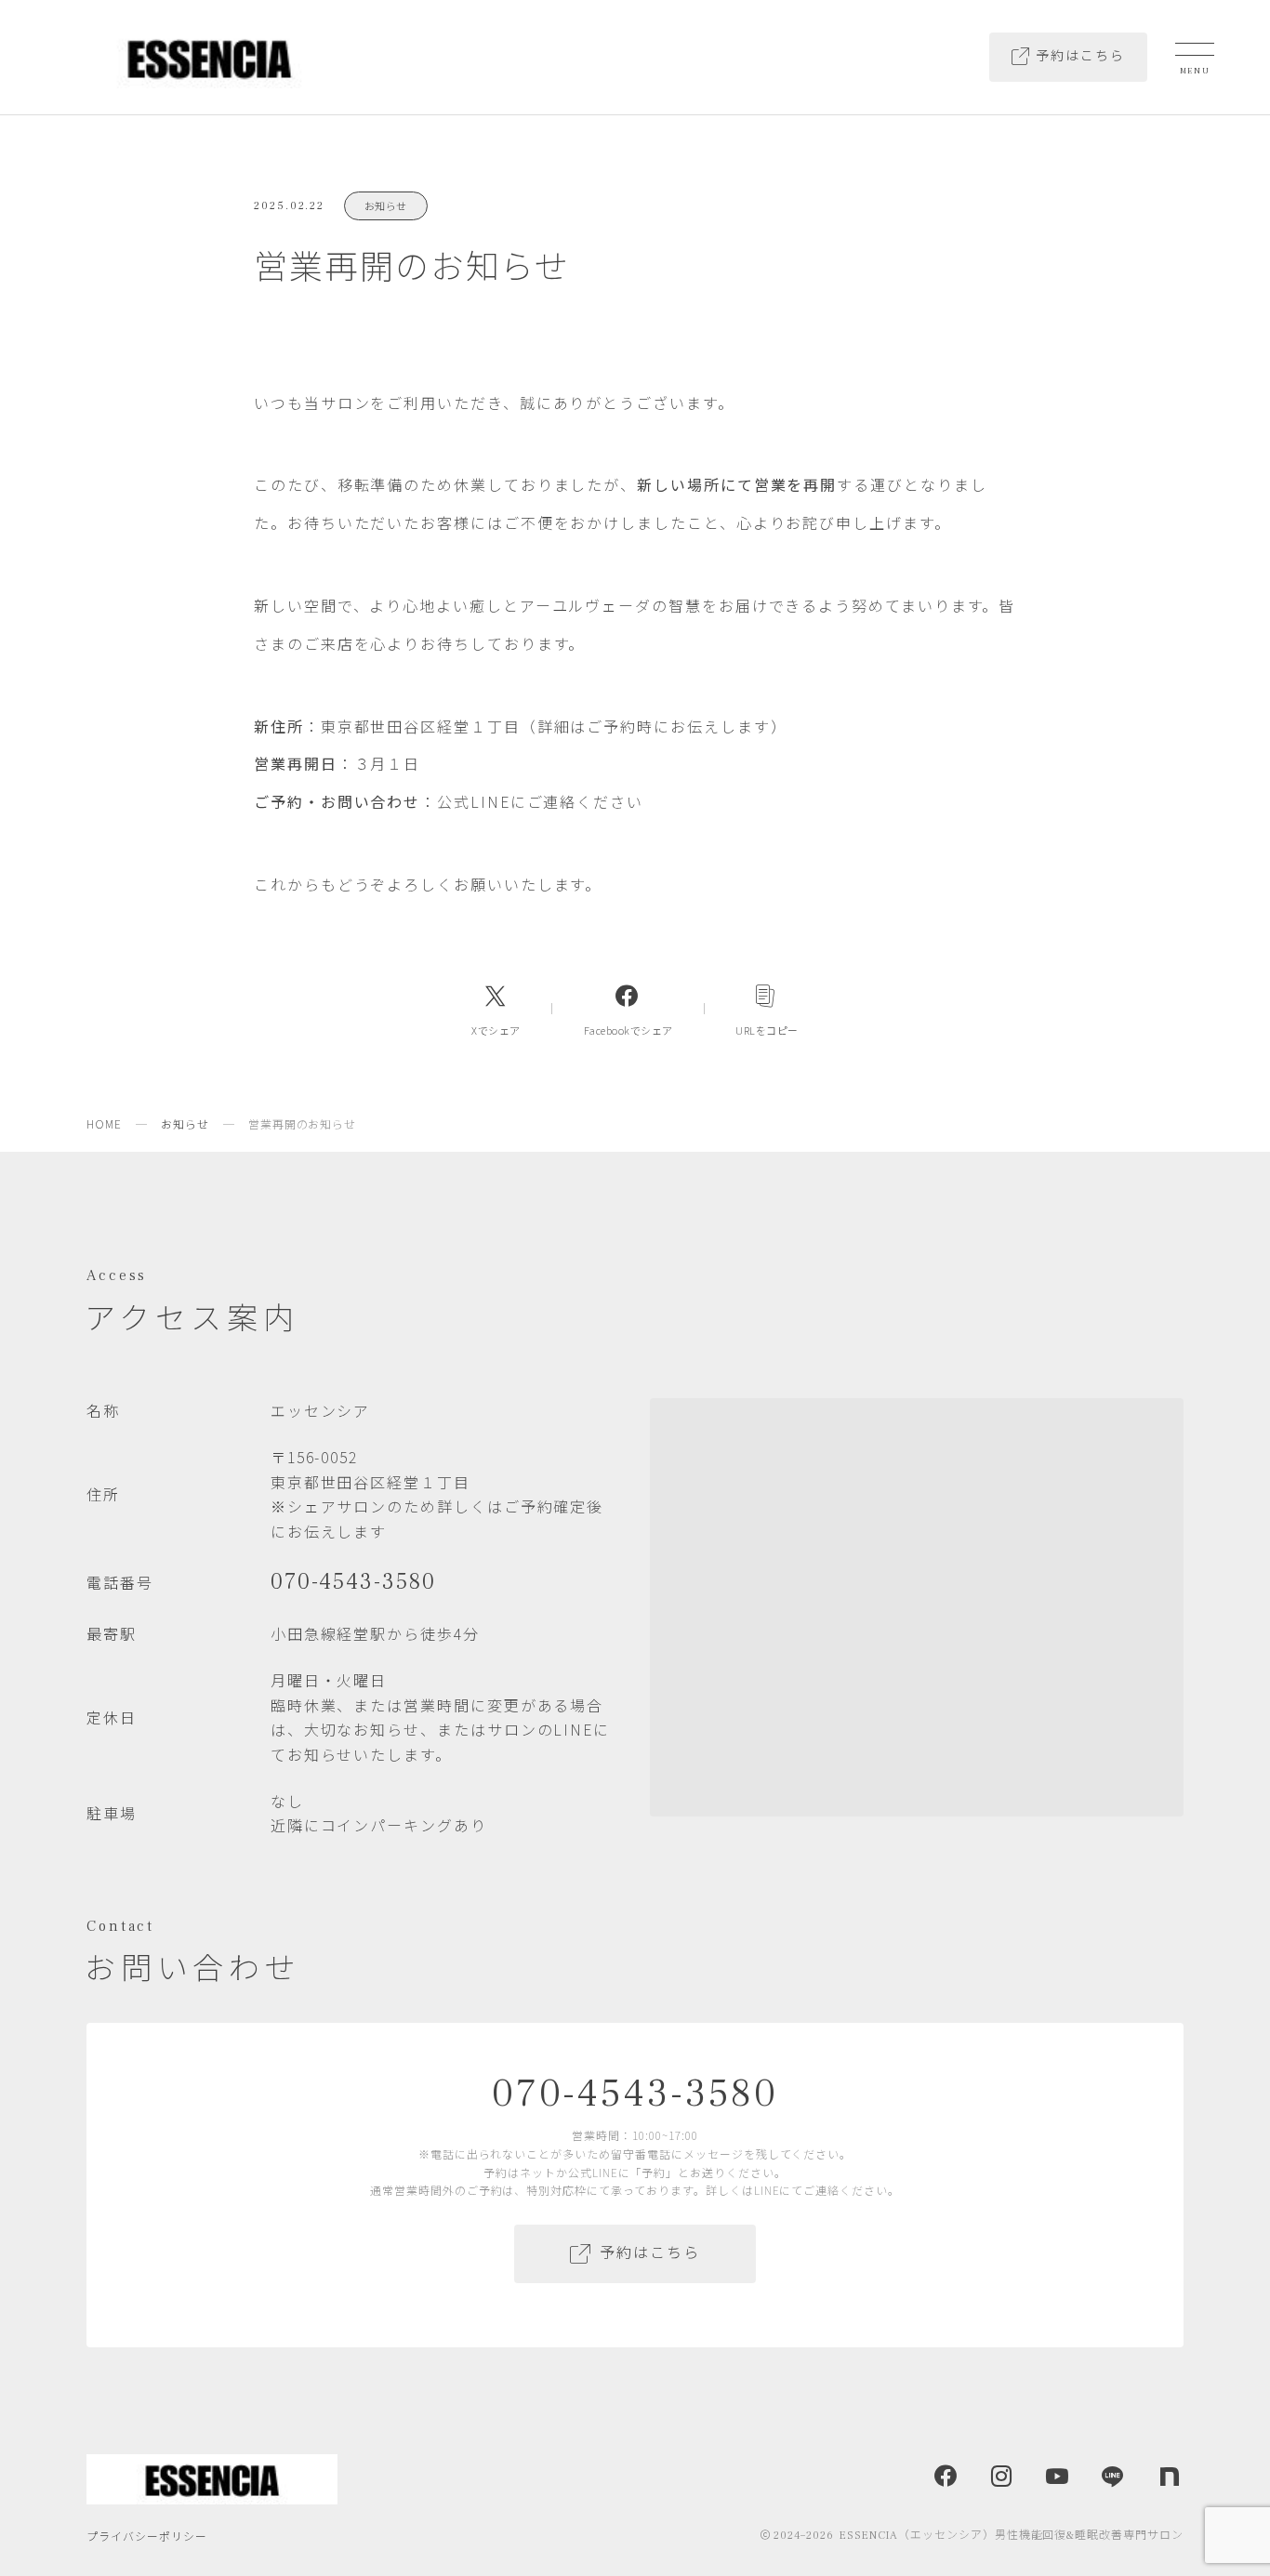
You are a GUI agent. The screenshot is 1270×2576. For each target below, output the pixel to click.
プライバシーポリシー (147, 2536)
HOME (104, 1123)
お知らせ (386, 205)
